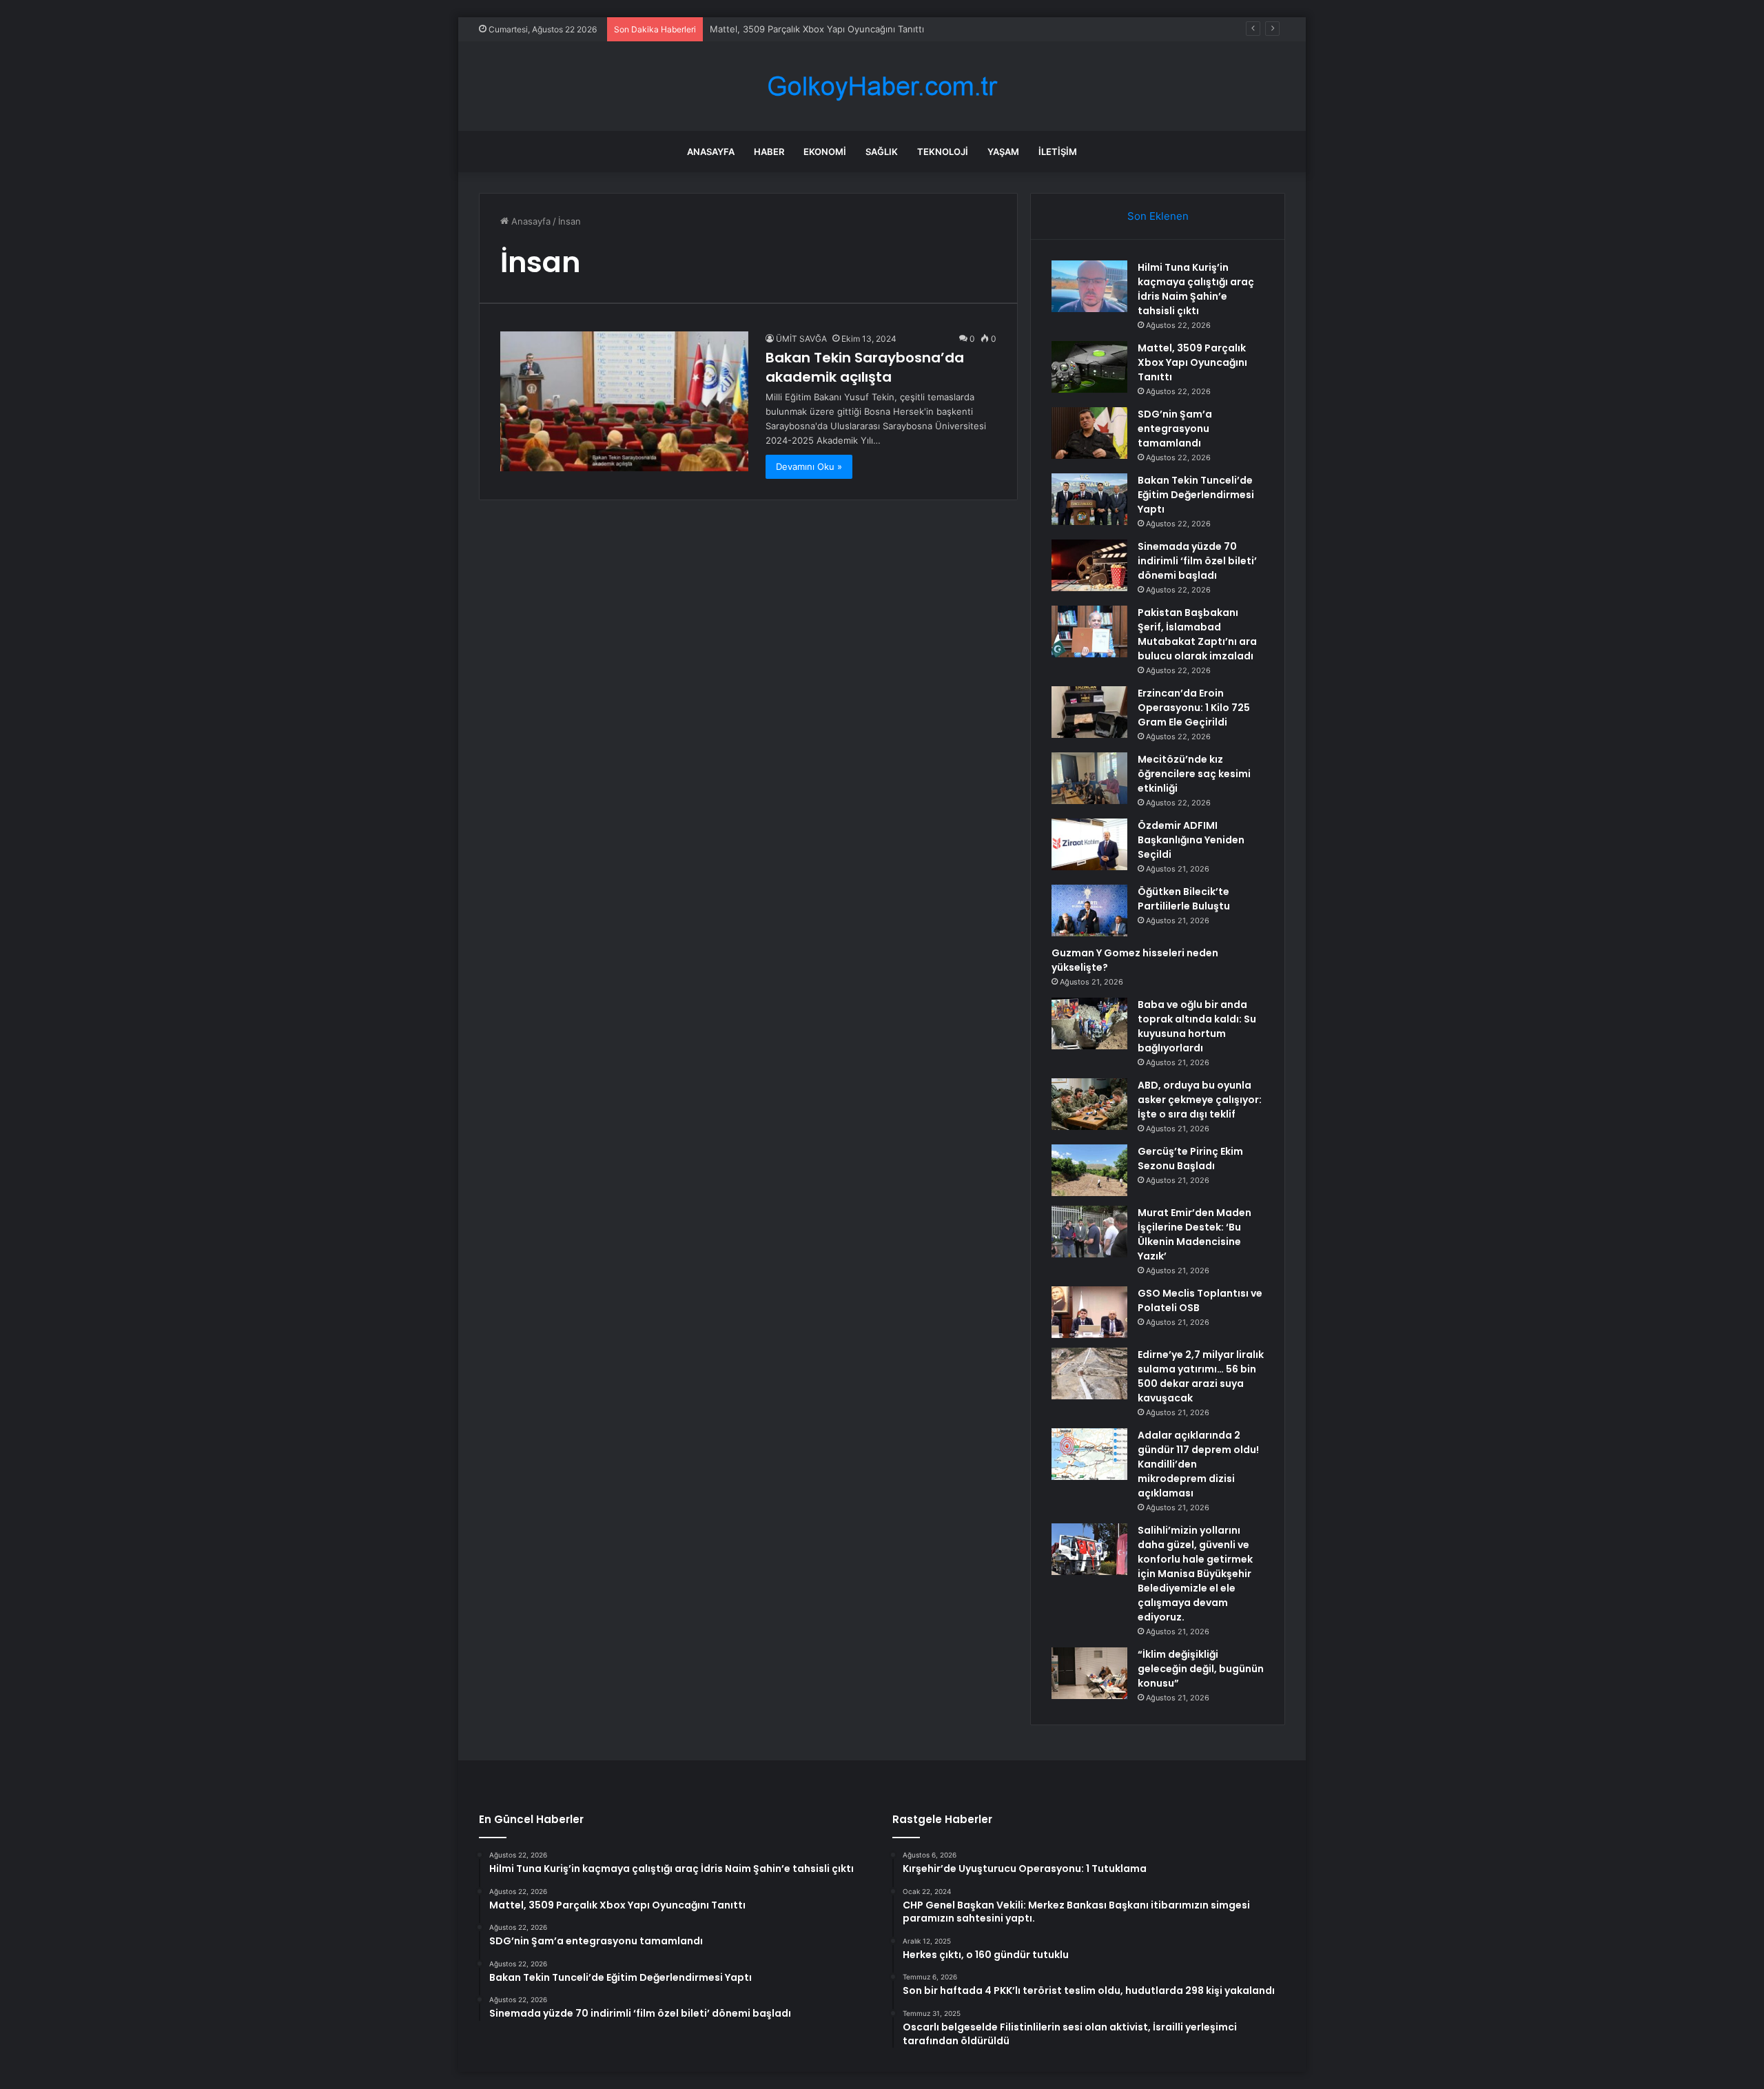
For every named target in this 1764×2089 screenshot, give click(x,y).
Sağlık (882, 152)
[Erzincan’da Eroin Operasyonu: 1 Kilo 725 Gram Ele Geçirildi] (1089, 712)
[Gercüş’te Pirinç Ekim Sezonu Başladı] (1089, 1170)
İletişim (1058, 152)
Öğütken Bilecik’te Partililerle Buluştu (1184, 899)
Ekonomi (825, 152)
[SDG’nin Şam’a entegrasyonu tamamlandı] (1089, 433)
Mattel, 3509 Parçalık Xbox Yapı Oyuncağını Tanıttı (1192, 362)
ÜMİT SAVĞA (801, 339)
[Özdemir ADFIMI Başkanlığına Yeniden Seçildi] (1089, 844)
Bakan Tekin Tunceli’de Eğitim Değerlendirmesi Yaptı (1196, 495)
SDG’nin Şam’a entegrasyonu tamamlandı (1175, 429)
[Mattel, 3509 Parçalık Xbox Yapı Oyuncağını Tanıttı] (1089, 367)
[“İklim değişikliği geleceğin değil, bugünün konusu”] (1089, 1673)
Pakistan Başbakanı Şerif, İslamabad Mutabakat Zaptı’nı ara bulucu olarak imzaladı (1197, 634)
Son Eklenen (1158, 216)
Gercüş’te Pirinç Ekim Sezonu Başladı (1190, 1159)
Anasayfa (711, 152)
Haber (769, 152)
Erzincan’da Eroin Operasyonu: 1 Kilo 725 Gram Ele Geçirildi (1194, 708)
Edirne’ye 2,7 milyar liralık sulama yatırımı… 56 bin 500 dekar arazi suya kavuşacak (1201, 1376)
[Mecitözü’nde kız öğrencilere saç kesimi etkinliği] (1089, 778)
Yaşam (1003, 152)
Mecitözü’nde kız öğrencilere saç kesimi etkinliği (1194, 774)
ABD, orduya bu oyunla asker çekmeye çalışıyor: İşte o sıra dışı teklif (1200, 1100)
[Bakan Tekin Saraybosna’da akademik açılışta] (624, 401)
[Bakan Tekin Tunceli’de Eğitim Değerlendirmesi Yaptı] (1089, 499)
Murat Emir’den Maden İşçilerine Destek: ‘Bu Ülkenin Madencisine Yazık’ (1194, 1234)
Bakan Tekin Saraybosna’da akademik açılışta (865, 367)
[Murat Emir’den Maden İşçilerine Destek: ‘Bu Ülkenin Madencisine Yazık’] (1089, 1232)
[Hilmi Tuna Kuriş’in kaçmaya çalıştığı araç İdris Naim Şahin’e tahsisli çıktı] (1089, 286)
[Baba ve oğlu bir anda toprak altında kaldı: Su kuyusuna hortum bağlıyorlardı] (1089, 1023)
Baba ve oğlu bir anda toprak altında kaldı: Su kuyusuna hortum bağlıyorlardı (1197, 1026)
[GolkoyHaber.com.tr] (882, 86)
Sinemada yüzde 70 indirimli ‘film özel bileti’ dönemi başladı (1197, 561)
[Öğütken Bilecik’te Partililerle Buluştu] (1089, 910)
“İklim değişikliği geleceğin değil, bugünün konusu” (1201, 1669)
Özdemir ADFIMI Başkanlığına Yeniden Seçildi (1191, 840)
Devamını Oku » (809, 466)
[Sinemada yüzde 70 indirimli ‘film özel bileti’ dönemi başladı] (1089, 565)
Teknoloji (943, 152)
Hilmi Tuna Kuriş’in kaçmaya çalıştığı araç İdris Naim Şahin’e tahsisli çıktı (1196, 289)
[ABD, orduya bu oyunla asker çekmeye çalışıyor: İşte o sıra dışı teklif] (1089, 1104)
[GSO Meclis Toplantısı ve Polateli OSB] (1089, 1312)
